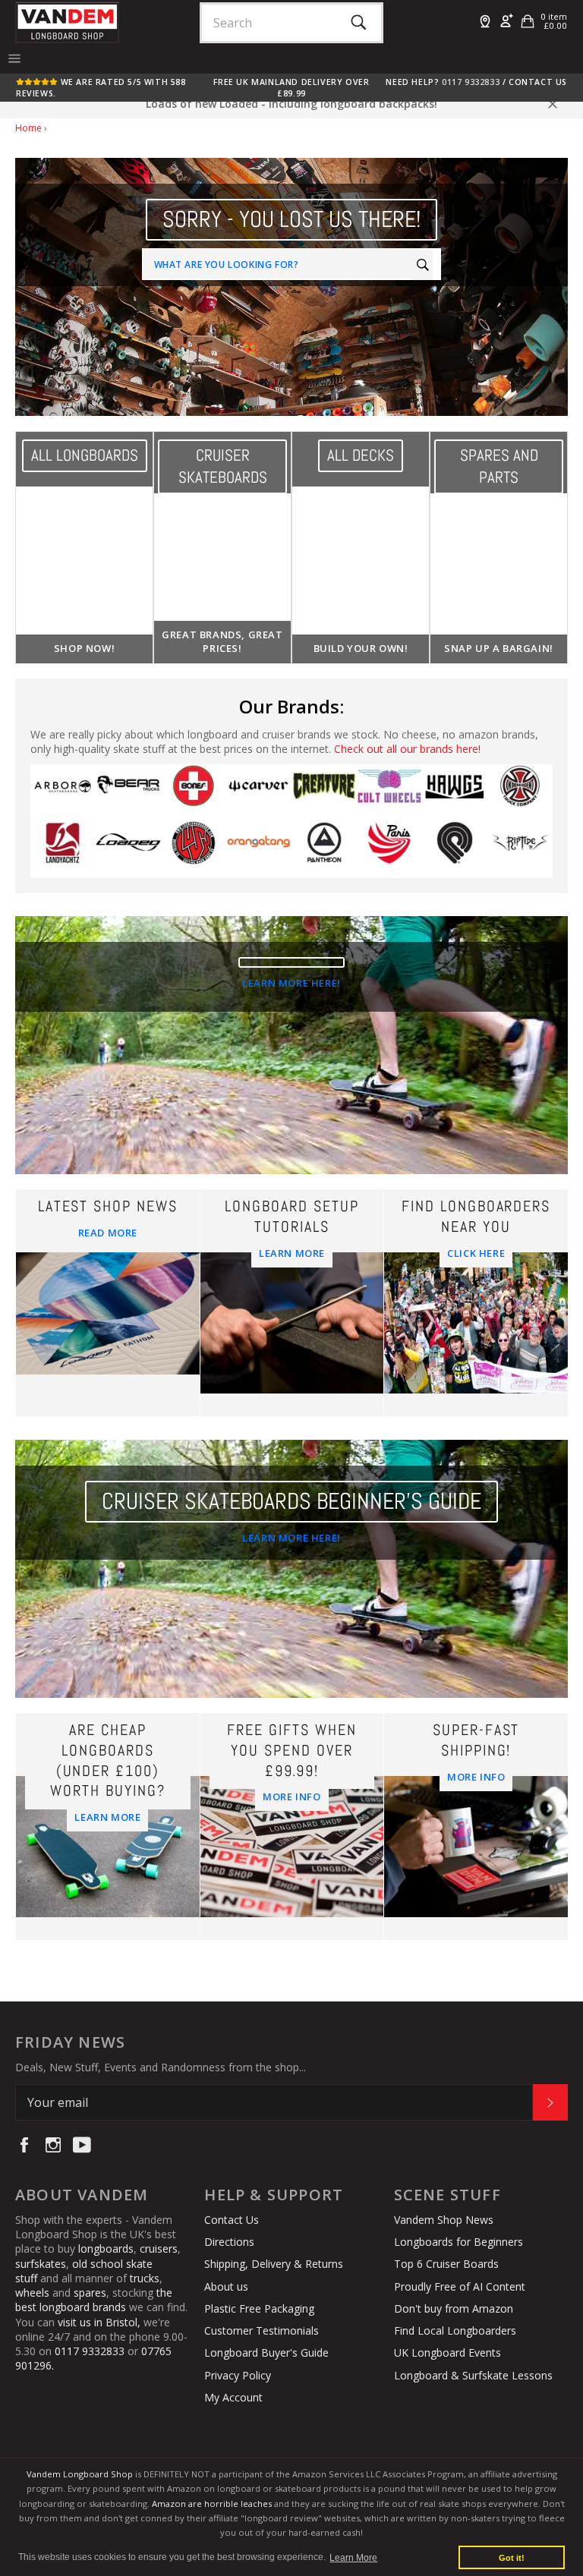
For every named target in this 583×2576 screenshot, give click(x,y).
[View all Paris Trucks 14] (389, 850)
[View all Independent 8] (520, 793)
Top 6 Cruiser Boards (446, 2264)
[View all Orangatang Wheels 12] (259, 850)
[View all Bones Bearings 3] (194, 793)
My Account (233, 2397)
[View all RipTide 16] (520, 850)
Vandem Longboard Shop (80, 2474)
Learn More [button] (353, 2558)
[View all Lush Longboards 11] (194, 850)
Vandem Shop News (444, 2220)
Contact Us (538, 82)
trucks (145, 2278)
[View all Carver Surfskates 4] (259, 793)
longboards (106, 2248)
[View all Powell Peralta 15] (455, 850)
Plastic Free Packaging (259, 2308)
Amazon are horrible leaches (212, 2504)
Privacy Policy (238, 2375)
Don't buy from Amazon (454, 2308)
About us (226, 2286)
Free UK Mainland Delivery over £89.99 (291, 87)
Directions (229, 2242)
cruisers (159, 2248)
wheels (34, 2293)
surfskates (41, 2264)
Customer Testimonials (262, 2330)
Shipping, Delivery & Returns (274, 2264)
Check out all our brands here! (407, 749)
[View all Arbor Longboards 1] (63, 793)
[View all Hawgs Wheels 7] (455, 793)
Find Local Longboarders (455, 2330)
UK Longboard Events (447, 2352)
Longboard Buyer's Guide (266, 2352)
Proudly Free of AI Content (460, 2286)
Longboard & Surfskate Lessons (473, 2375)
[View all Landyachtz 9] (63, 850)
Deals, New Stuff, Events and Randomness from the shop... (161, 2067)
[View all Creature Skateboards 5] (324, 793)
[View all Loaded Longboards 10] (128, 850)
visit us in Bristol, (99, 2322)
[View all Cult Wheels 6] (389, 793)
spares (90, 2293)
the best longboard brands (94, 2300)
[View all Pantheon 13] (324, 850)
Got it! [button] (512, 2558)
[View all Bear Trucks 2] (128, 793)
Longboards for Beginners (459, 2242)
